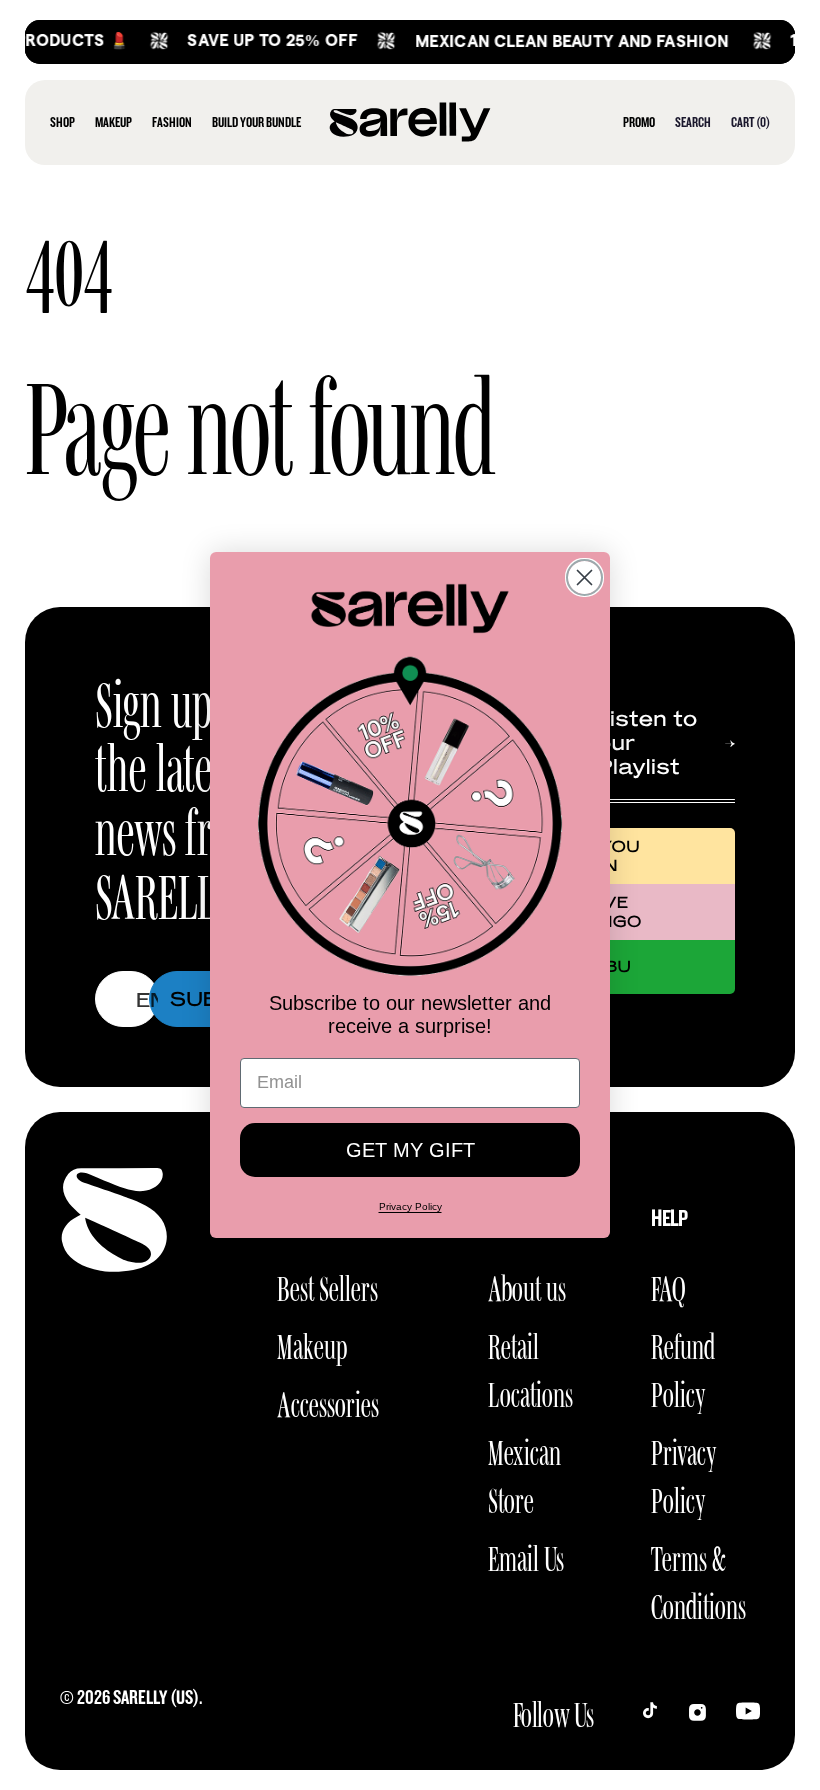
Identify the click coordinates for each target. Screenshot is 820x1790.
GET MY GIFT (410, 1150)
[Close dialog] (584, 577)
